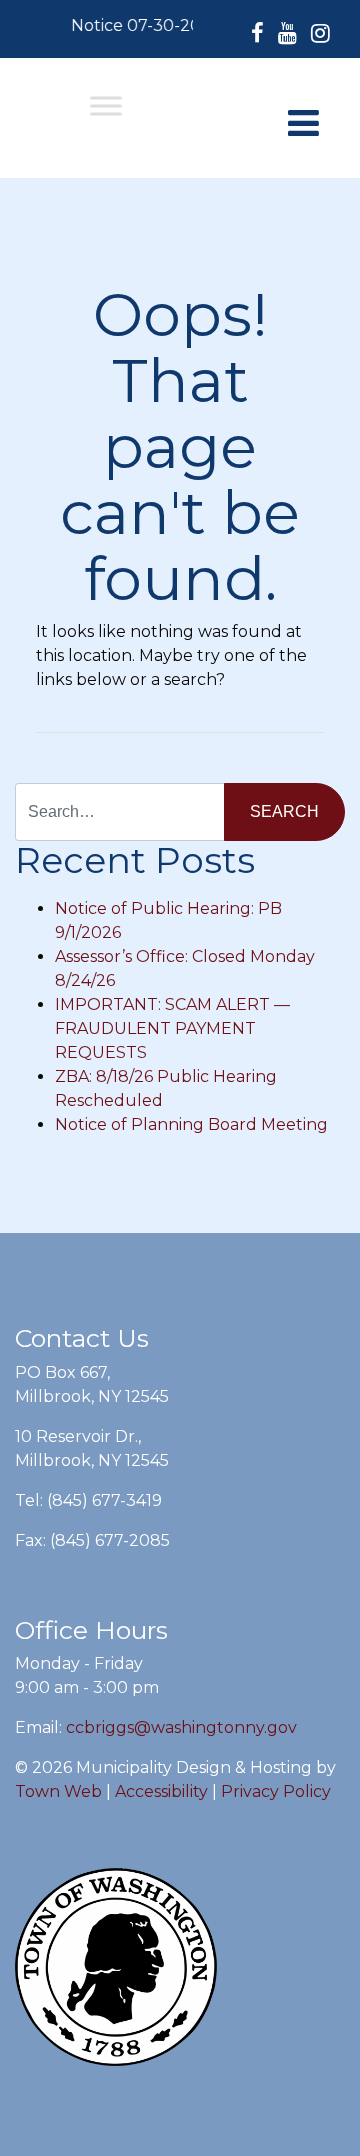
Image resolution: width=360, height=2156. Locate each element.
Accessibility (161, 1791)
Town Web (58, 1791)
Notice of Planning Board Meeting (191, 1124)
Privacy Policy (276, 1791)
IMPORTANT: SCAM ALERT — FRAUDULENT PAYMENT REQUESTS (172, 1028)
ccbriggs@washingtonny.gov (181, 1727)
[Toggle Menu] (106, 105)
